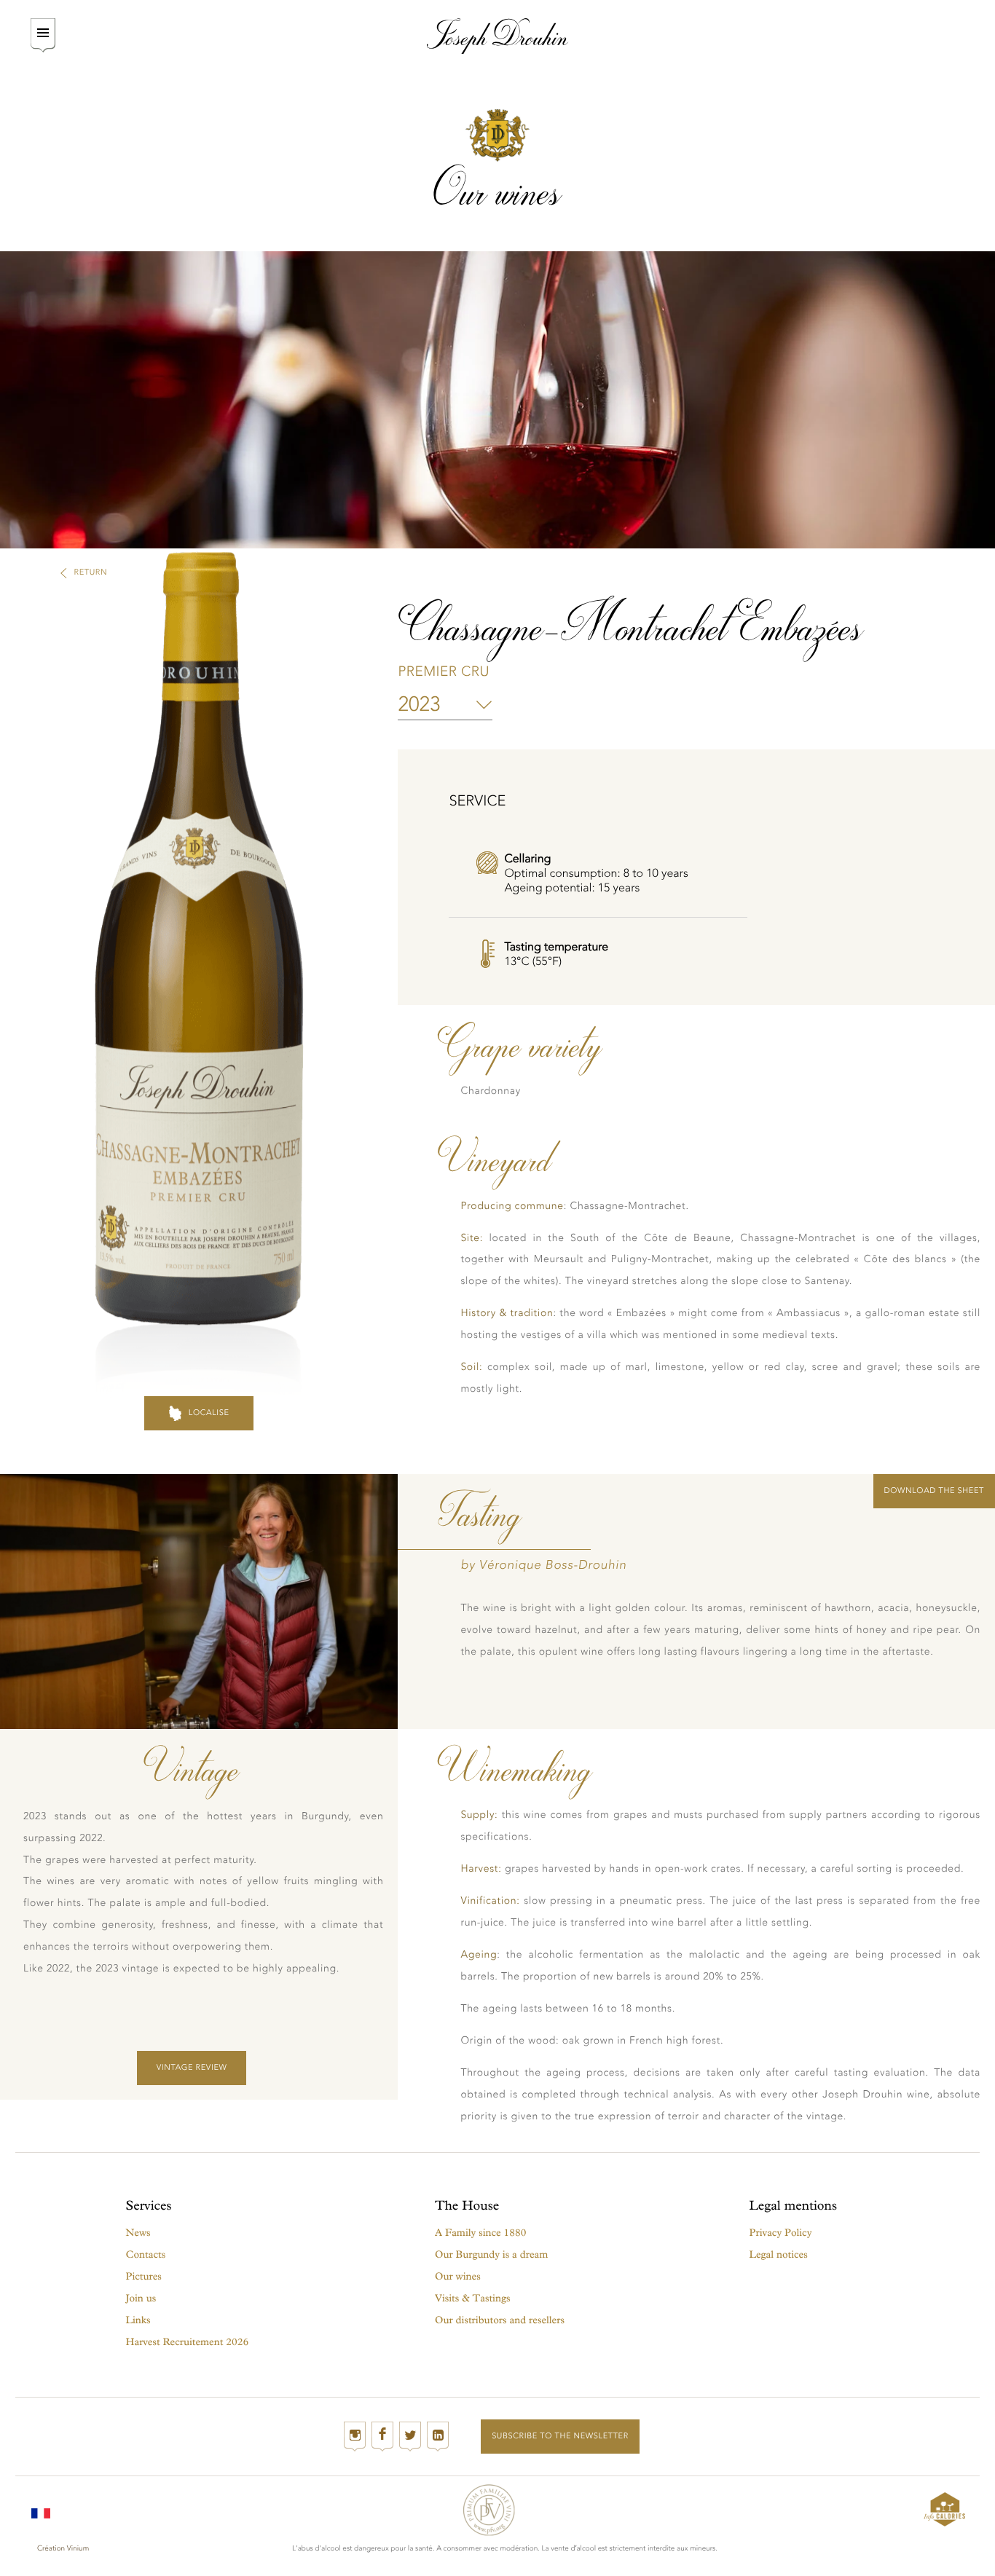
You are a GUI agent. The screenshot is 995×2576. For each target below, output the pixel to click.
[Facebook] (382, 2437)
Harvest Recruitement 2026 (188, 2342)
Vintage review (192, 2067)
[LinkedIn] (438, 2437)
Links (138, 2320)
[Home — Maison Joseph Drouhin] (498, 36)
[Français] (41, 2509)
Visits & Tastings (472, 2298)
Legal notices (779, 2254)
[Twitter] (410, 2437)
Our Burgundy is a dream (491, 2254)
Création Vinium (63, 2548)
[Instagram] (355, 2437)
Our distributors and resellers (500, 2320)
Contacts (146, 2254)
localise (209, 1413)
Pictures (144, 2276)
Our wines (458, 2276)
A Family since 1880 (480, 2233)
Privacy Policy (781, 2233)
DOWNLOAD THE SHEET (934, 1490)
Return (91, 572)
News (138, 2233)
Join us (141, 2298)
